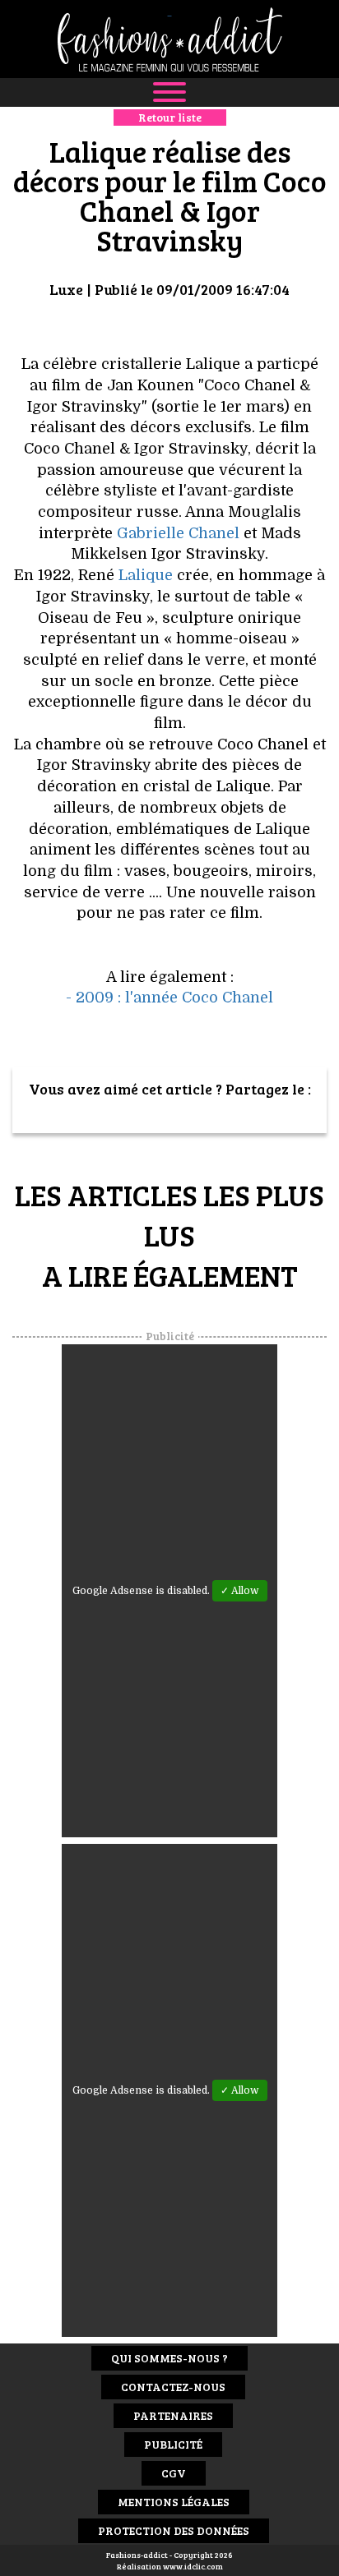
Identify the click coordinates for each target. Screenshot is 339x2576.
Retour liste (170, 117)
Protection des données (174, 2530)
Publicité (173, 2444)
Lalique (146, 575)
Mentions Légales (174, 2502)
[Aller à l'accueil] (169, 39)
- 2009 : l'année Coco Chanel (169, 998)
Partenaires (173, 2415)
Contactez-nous (173, 2387)
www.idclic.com (193, 2566)
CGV (174, 2473)
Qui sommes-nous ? (169, 2358)
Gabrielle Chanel (178, 533)
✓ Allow (240, 1591)
